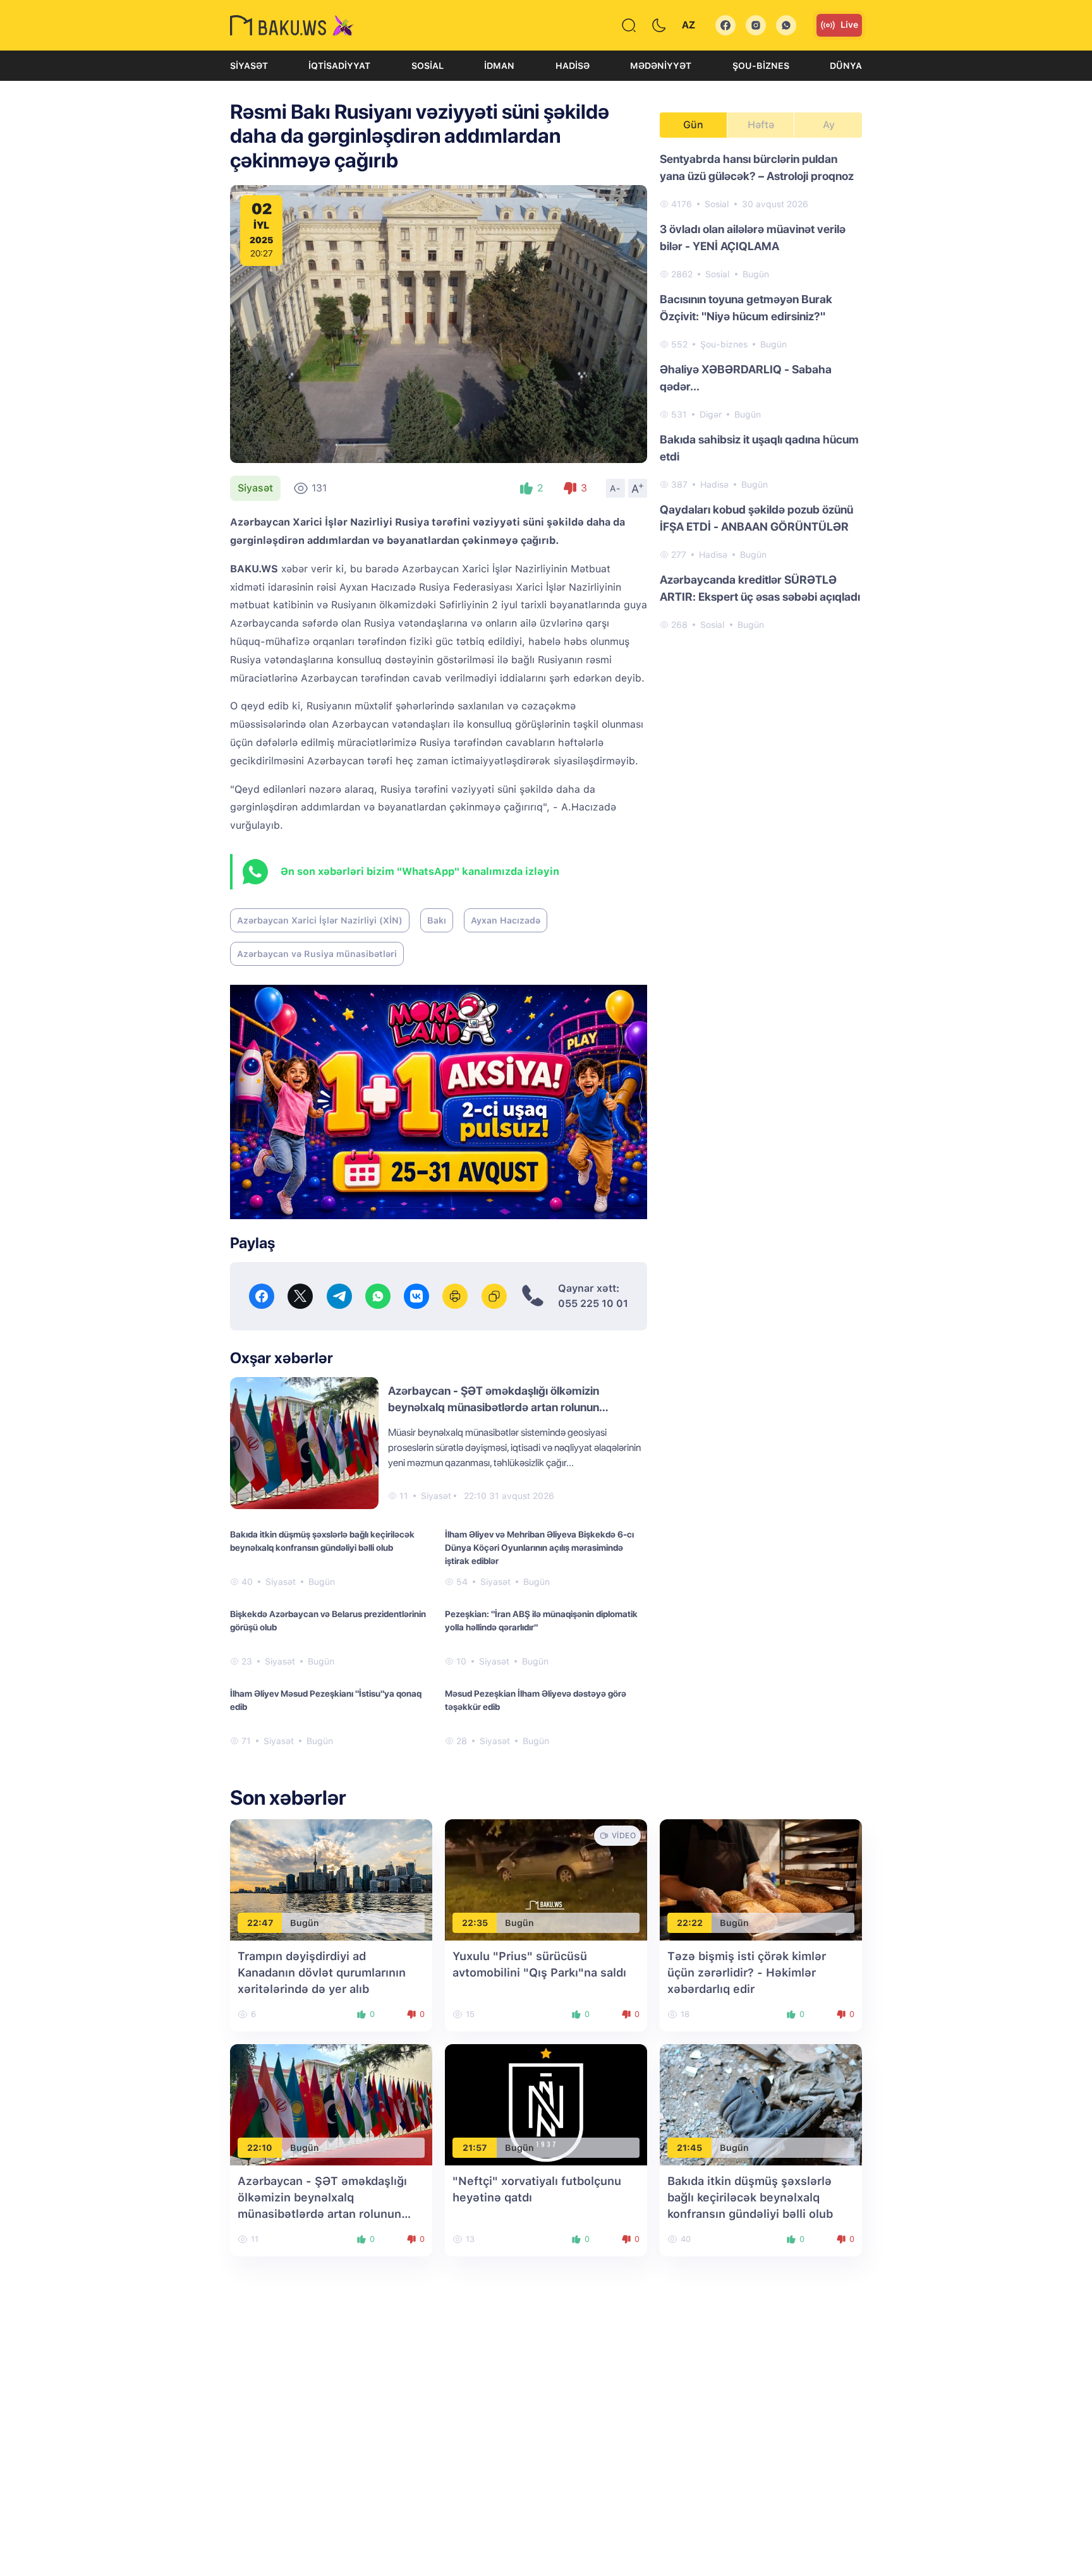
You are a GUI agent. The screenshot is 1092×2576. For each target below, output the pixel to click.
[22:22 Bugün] (761, 1879)
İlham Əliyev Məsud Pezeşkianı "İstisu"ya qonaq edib (326, 1700)
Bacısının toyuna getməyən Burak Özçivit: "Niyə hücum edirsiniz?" (746, 308)
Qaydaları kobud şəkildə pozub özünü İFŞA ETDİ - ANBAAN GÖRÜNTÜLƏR (756, 518)
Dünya (846, 66)
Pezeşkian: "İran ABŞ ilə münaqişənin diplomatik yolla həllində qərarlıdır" (541, 1621)
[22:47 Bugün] (331, 1879)
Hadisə (573, 66)
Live (849, 25)
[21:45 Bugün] (761, 2104)
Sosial (428, 66)
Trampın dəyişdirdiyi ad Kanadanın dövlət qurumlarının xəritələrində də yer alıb (322, 1972)
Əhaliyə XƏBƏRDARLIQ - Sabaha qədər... (746, 378)
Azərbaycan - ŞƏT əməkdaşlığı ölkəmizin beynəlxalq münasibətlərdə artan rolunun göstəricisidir (494, 1407)
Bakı (437, 920)
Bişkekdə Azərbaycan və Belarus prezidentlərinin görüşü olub (328, 1621)
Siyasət (249, 66)
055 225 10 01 (593, 1303)
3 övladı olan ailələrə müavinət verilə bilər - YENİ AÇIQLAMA (753, 238)
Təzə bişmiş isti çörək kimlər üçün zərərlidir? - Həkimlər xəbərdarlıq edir (747, 1972)
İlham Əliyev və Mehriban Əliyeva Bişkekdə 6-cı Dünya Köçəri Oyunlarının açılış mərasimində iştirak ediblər (539, 1548)
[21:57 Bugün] (546, 2104)
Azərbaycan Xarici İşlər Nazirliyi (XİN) (320, 920)
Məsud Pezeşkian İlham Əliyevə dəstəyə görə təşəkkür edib (536, 1700)
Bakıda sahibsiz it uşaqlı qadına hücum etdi (759, 448)
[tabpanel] (761, 391)
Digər (711, 414)
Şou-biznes (761, 66)
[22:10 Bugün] (331, 2104)
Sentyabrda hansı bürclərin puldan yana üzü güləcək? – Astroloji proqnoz (757, 167)
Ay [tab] (829, 125)
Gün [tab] (693, 125)
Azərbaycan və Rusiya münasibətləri (317, 954)
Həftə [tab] (761, 125)
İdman (499, 66)
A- (616, 488)
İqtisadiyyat (339, 66)
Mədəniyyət (661, 66)
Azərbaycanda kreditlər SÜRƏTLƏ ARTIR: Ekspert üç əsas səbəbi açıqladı (760, 588)
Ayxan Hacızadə (506, 920)
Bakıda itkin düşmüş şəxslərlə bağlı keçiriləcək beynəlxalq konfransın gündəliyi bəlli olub (322, 1541)
